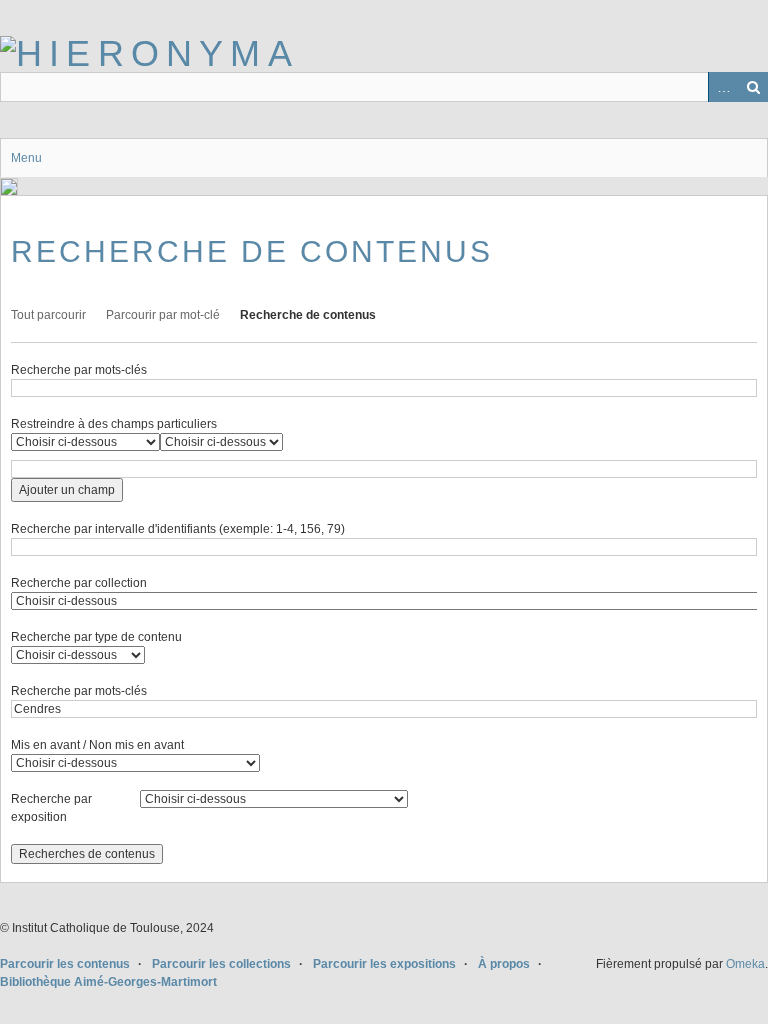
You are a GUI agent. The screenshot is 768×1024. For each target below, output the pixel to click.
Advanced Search (723, 87)
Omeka (745, 964)
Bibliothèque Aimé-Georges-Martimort (108, 982)
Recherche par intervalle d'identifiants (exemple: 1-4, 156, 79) (178, 529)
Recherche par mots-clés (79, 370)
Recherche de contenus (308, 315)
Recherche (753, 87)
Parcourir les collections (221, 964)
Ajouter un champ (67, 490)
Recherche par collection (79, 583)
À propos (504, 964)
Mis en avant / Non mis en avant (97, 745)
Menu (26, 158)
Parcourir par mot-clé (163, 315)
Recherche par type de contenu (96, 637)
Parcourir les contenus (65, 964)
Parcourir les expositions (384, 964)
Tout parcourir (48, 315)
